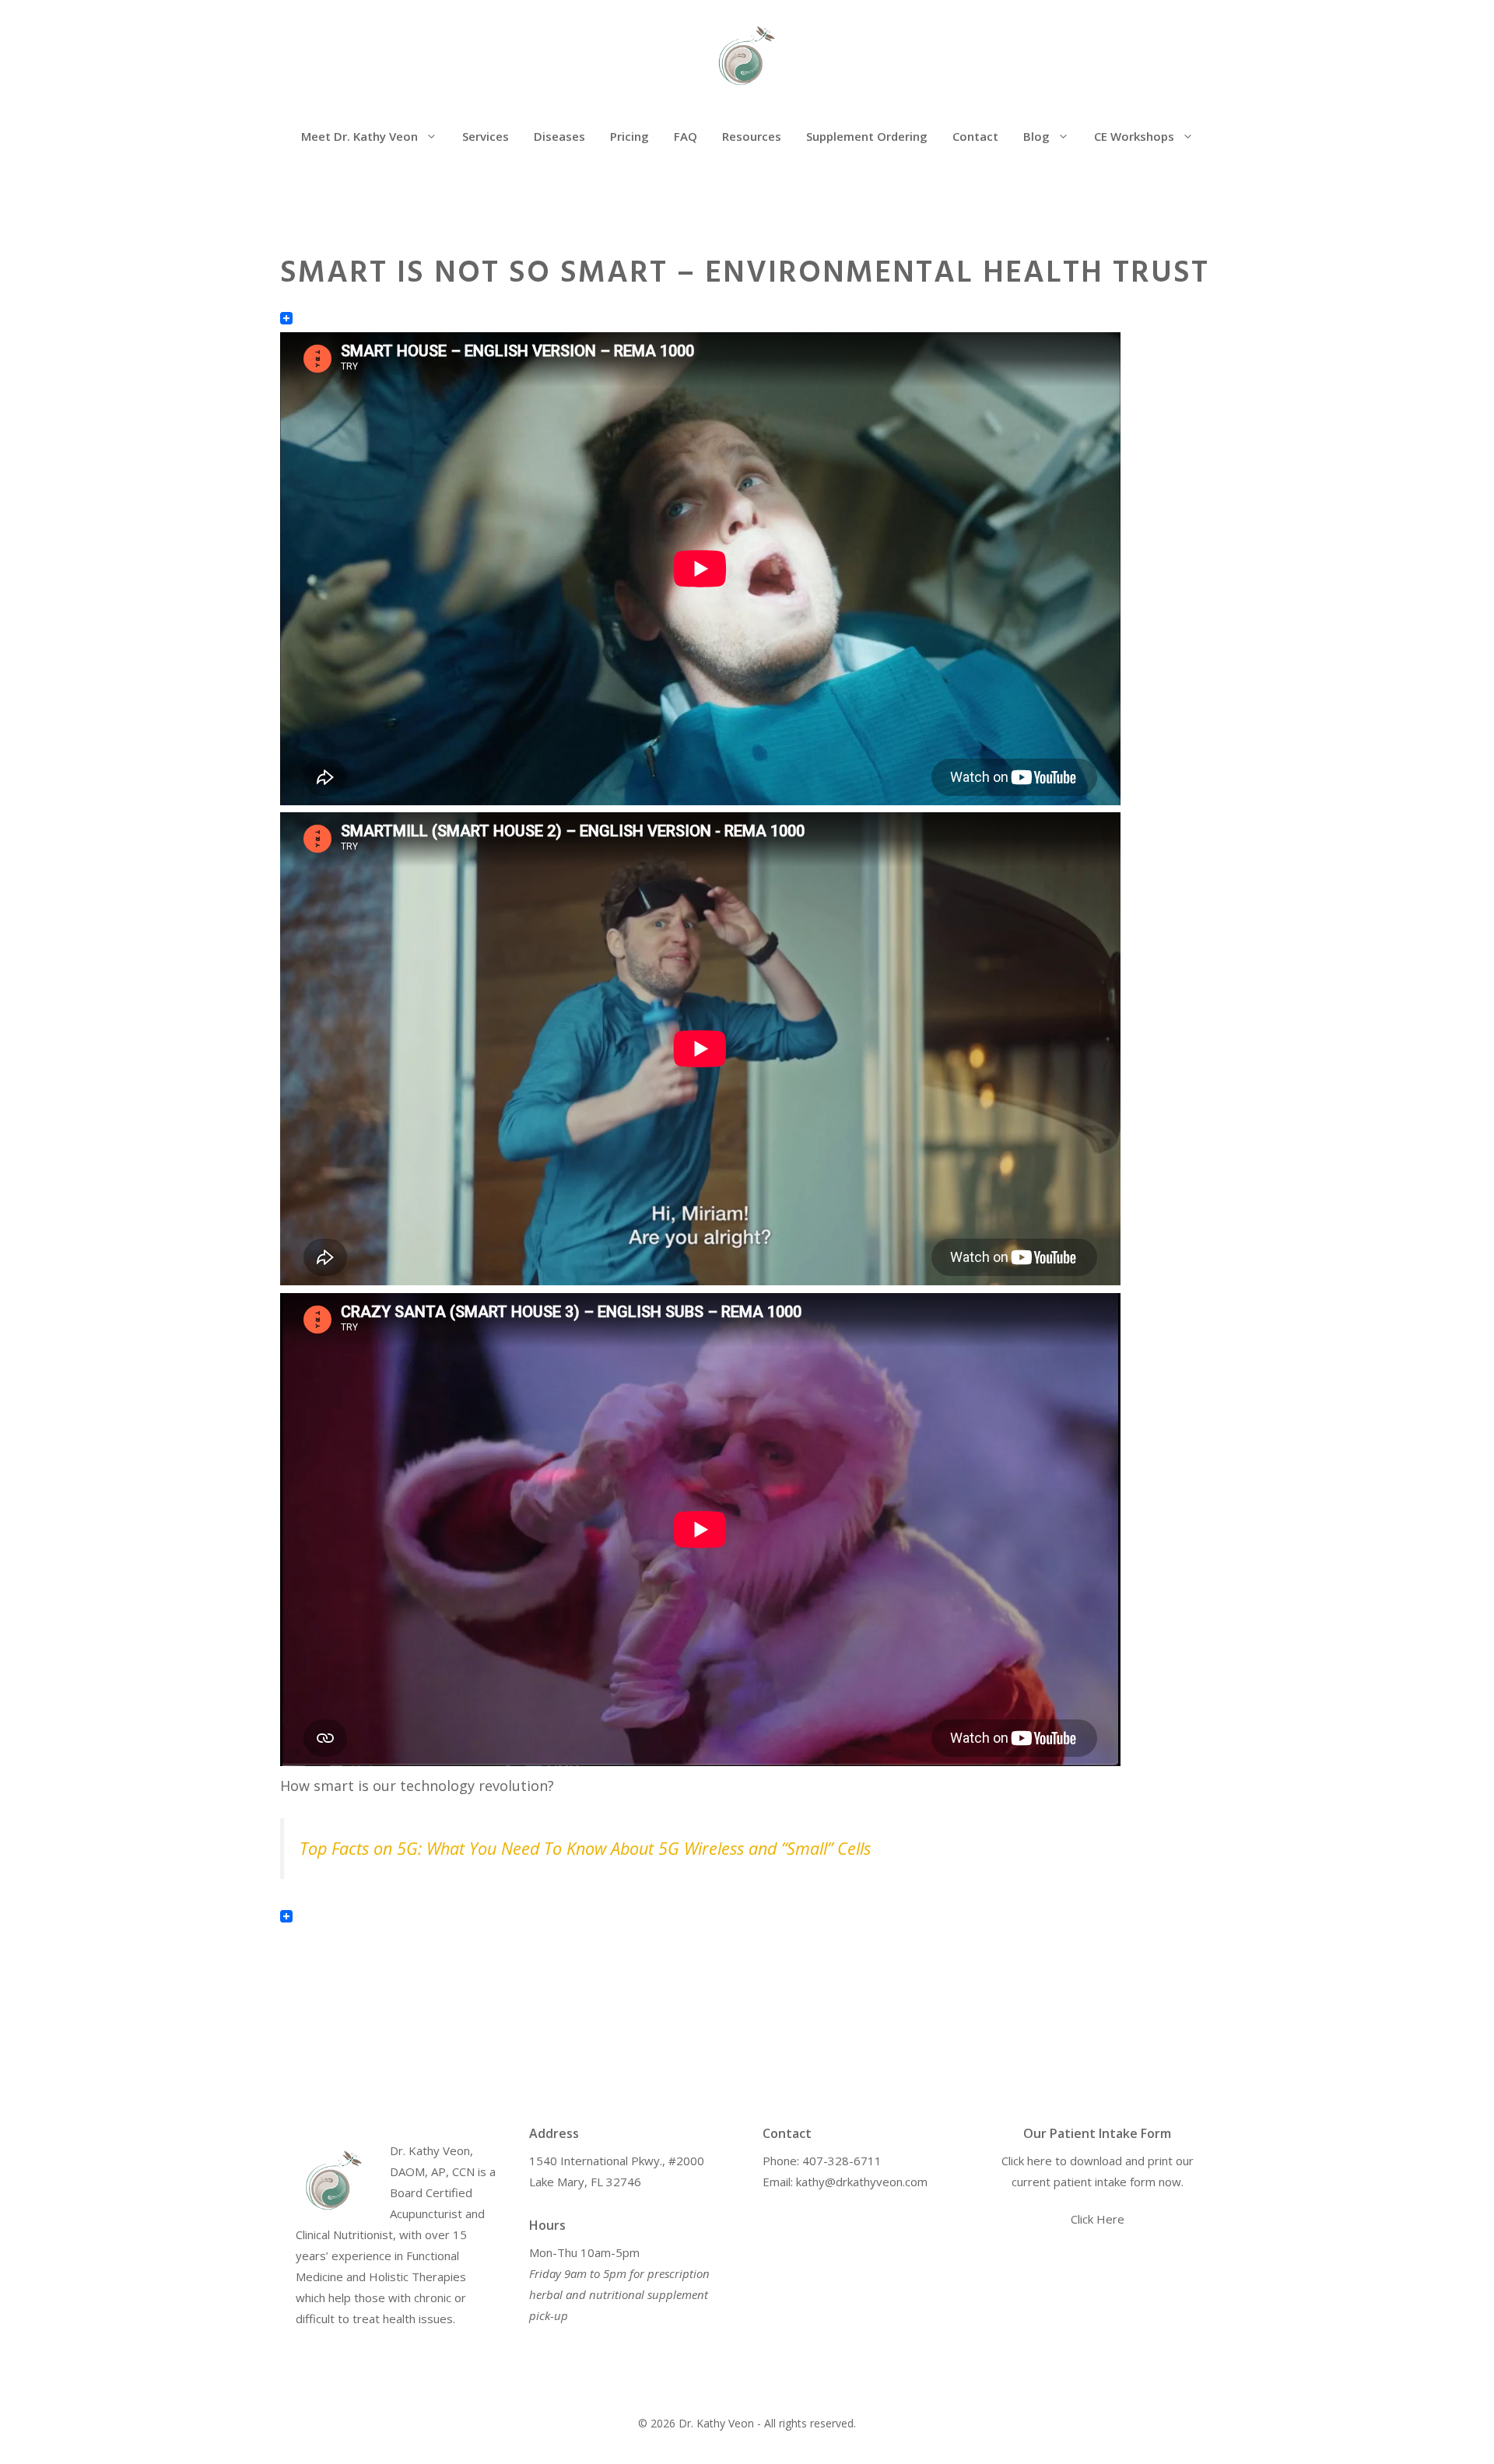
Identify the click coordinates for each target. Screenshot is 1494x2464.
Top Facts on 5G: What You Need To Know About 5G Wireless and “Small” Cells (585, 1848)
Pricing (630, 136)
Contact (975, 136)
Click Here (1098, 2219)
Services (486, 136)
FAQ (686, 136)
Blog (1036, 136)
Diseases (559, 136)
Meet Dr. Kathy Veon (359, 136)
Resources (752, 136)
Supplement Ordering (867, 136)
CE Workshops (1134, 136)
